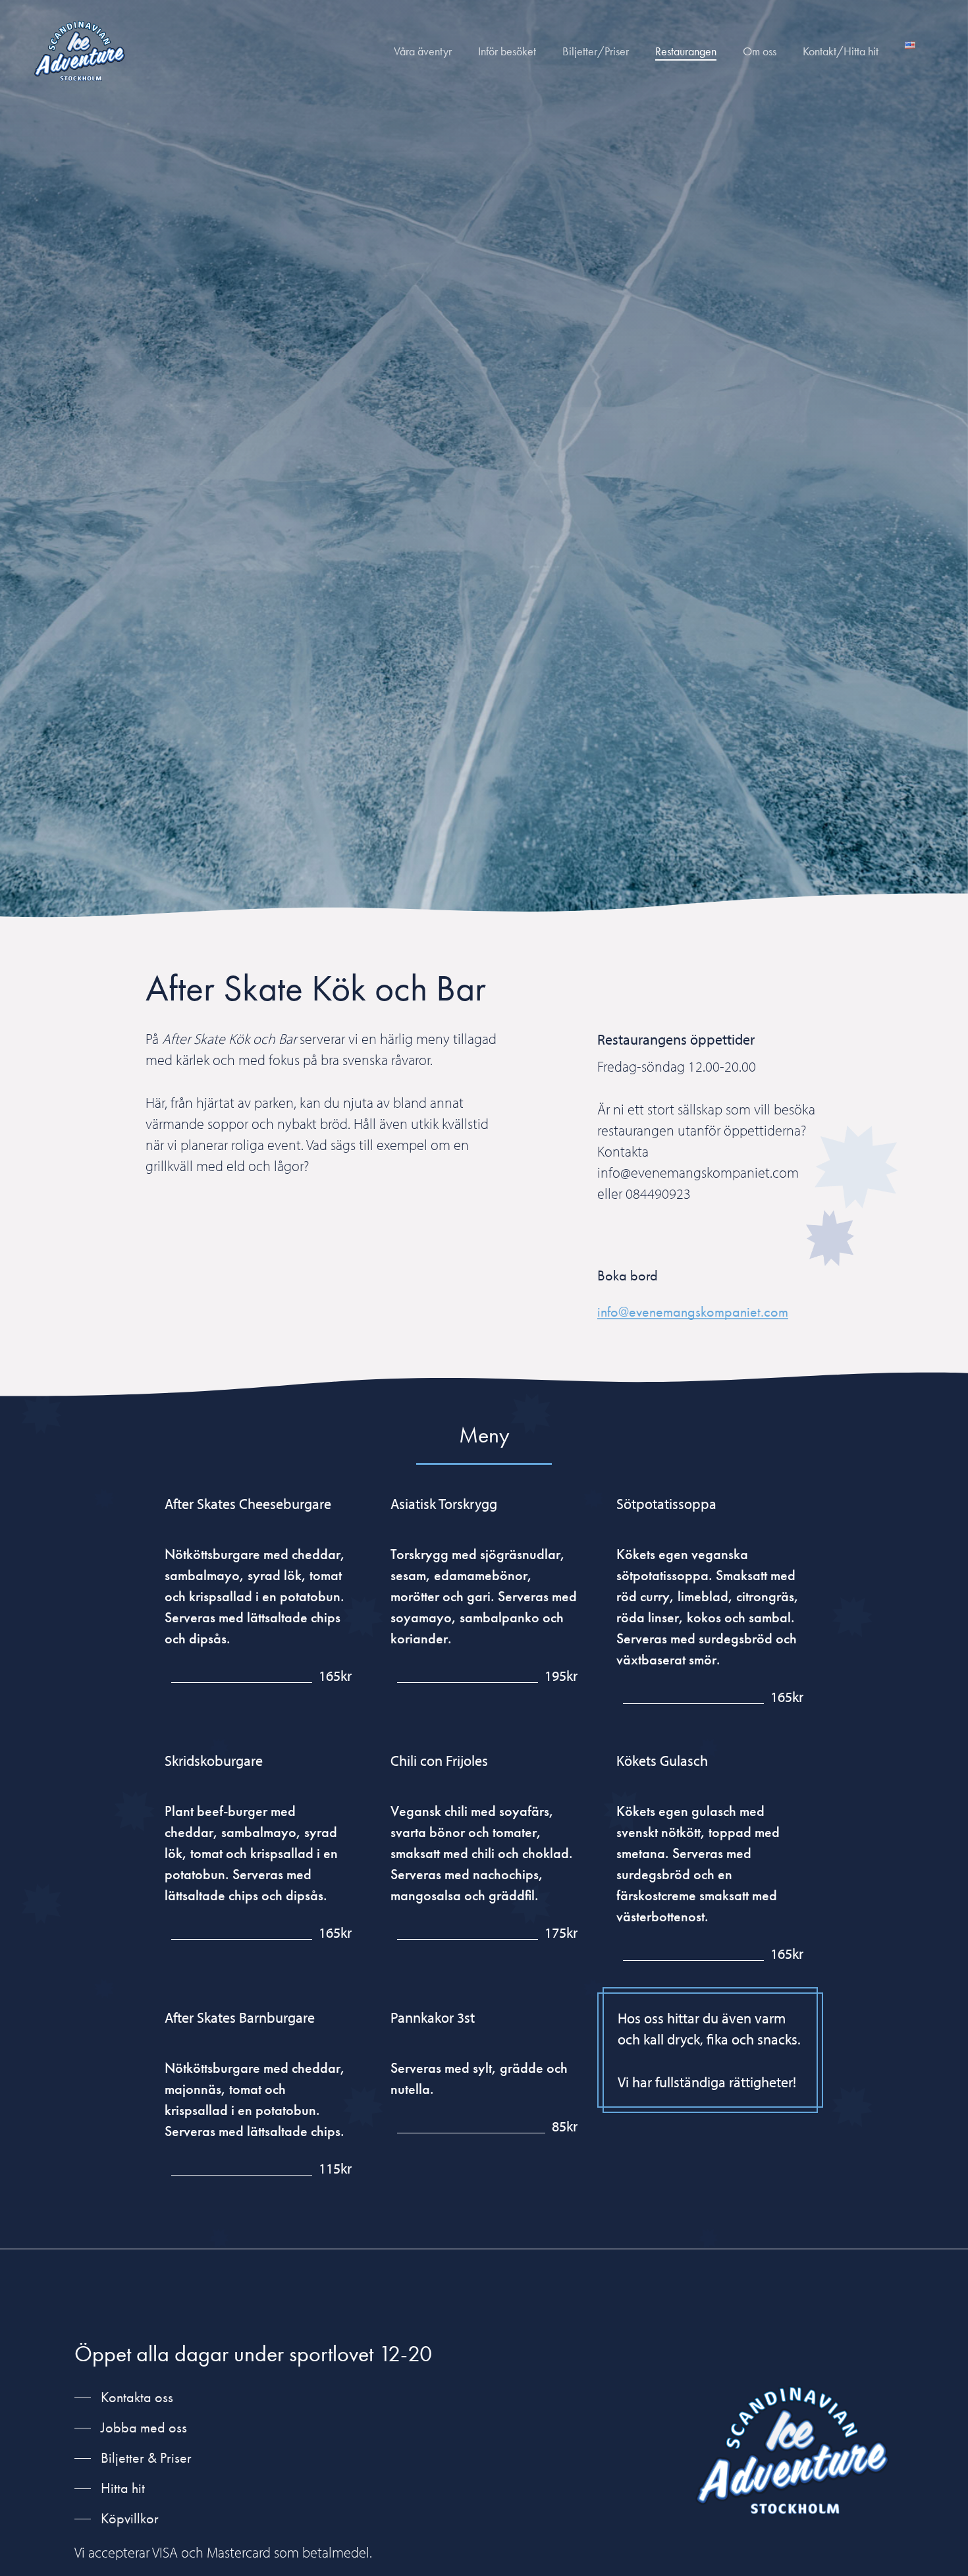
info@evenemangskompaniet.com (693, 1312)
